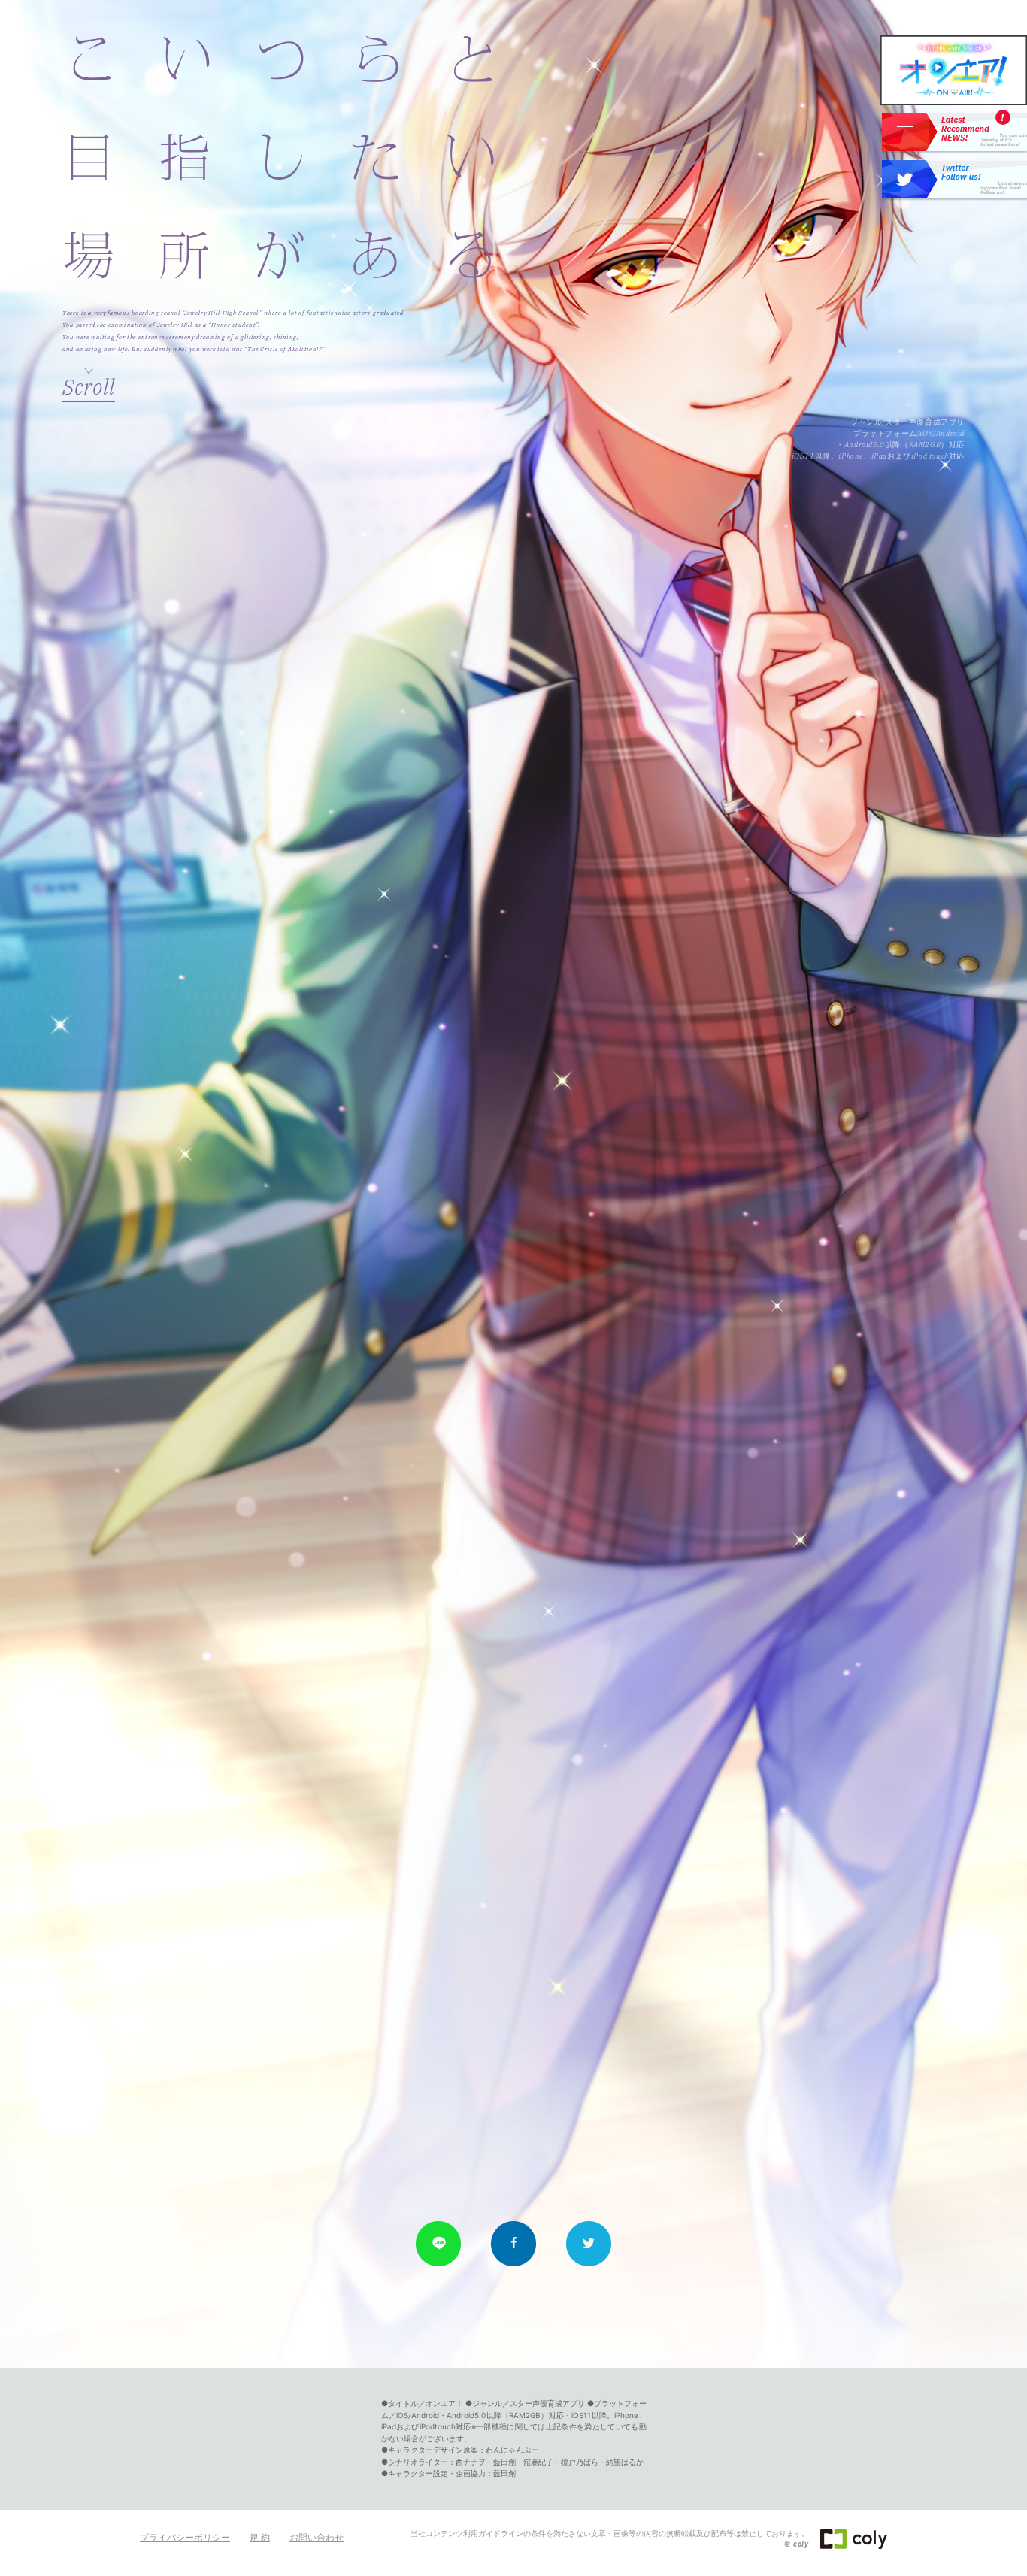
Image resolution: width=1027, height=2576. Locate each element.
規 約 (260, 2537)
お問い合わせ (317, 2537)
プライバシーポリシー (185, 2537)
